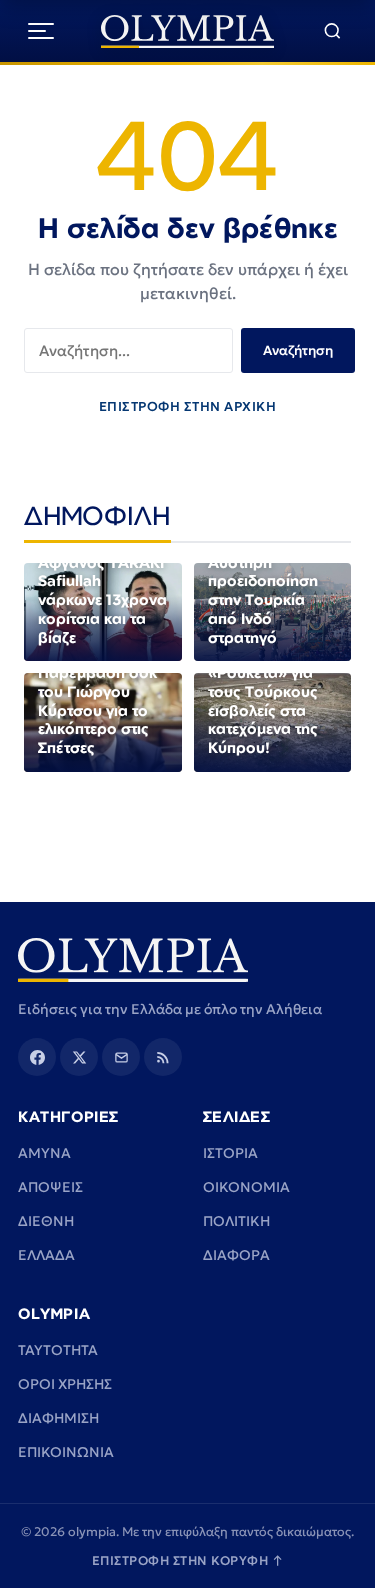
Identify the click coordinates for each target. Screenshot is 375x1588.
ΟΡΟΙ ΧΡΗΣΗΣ (65, 1384)
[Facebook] (37, 1057)
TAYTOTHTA (58, 1350)
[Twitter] (79, 1057)
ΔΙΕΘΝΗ (46, 1221)
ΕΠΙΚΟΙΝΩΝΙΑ (66, 1452)
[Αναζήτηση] (332, 31)
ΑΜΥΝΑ (44, 1153)
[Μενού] (41, 31)
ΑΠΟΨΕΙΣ (50, 1187)
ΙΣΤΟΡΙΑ (230, 1153)
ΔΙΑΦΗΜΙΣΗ (58, 1418)
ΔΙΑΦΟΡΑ (236, 1255)
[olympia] (187, 31)
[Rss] (163, 1057)
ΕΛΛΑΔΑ (46, 1255)
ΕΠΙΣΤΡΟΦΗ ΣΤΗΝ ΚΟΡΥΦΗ (188, 1560)
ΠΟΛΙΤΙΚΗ (236, 1221)
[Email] (121, 1057)
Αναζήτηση (298, 350)
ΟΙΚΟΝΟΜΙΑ (246, 1187)
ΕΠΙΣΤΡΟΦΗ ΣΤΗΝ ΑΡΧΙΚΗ (188, 406)
